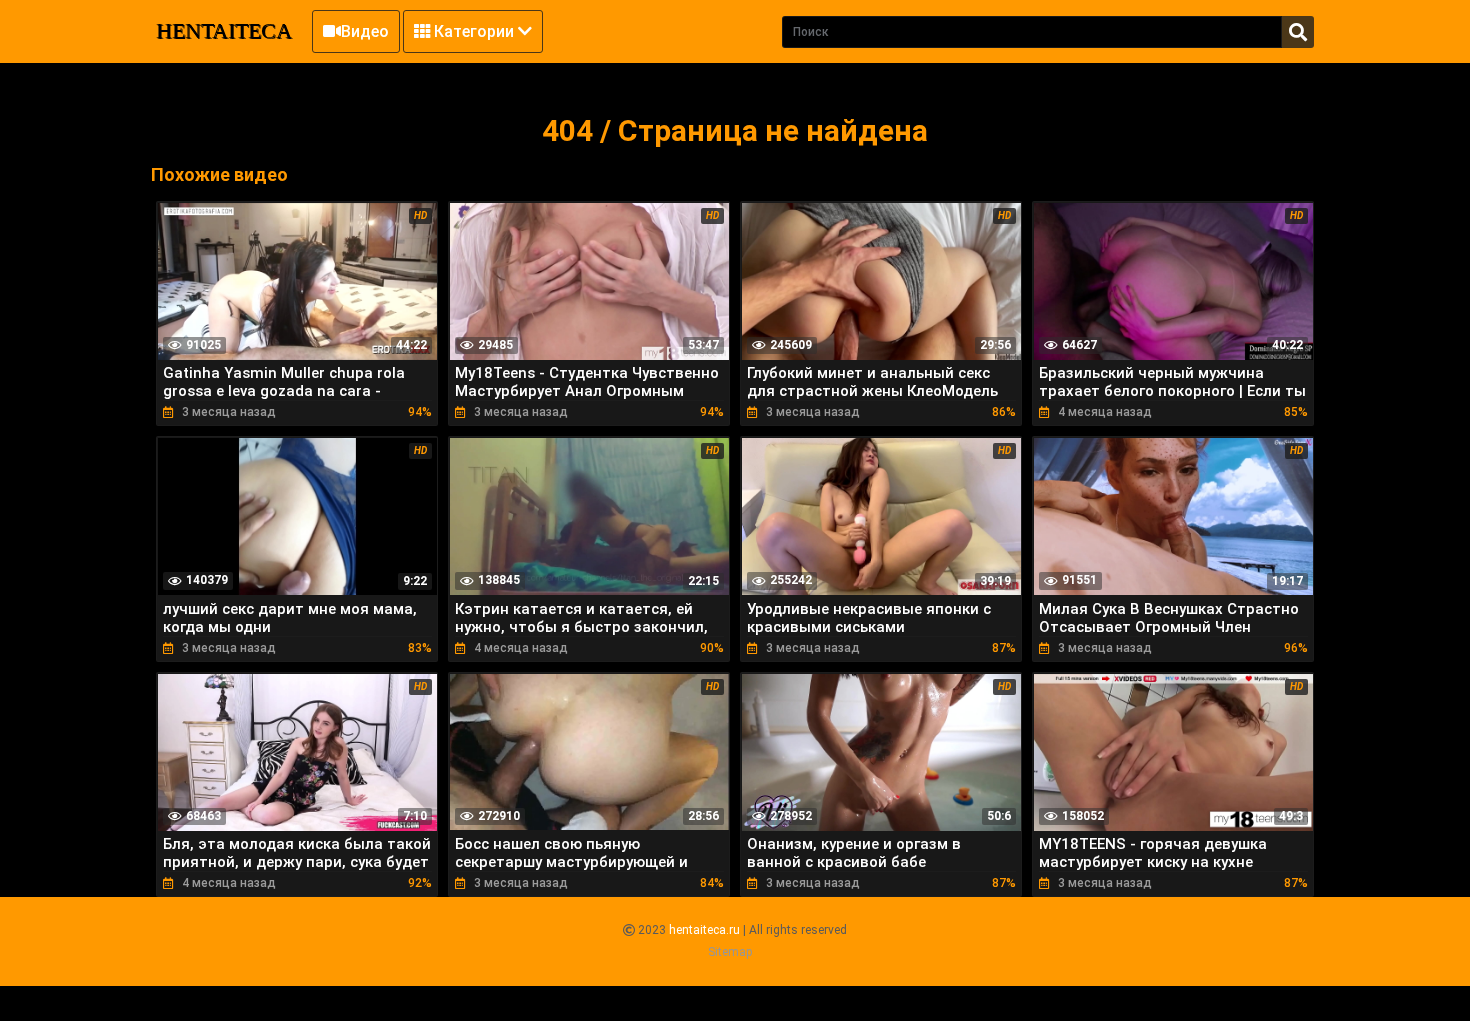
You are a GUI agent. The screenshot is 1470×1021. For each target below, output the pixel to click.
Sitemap (730, 952)
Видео (365, 31)
